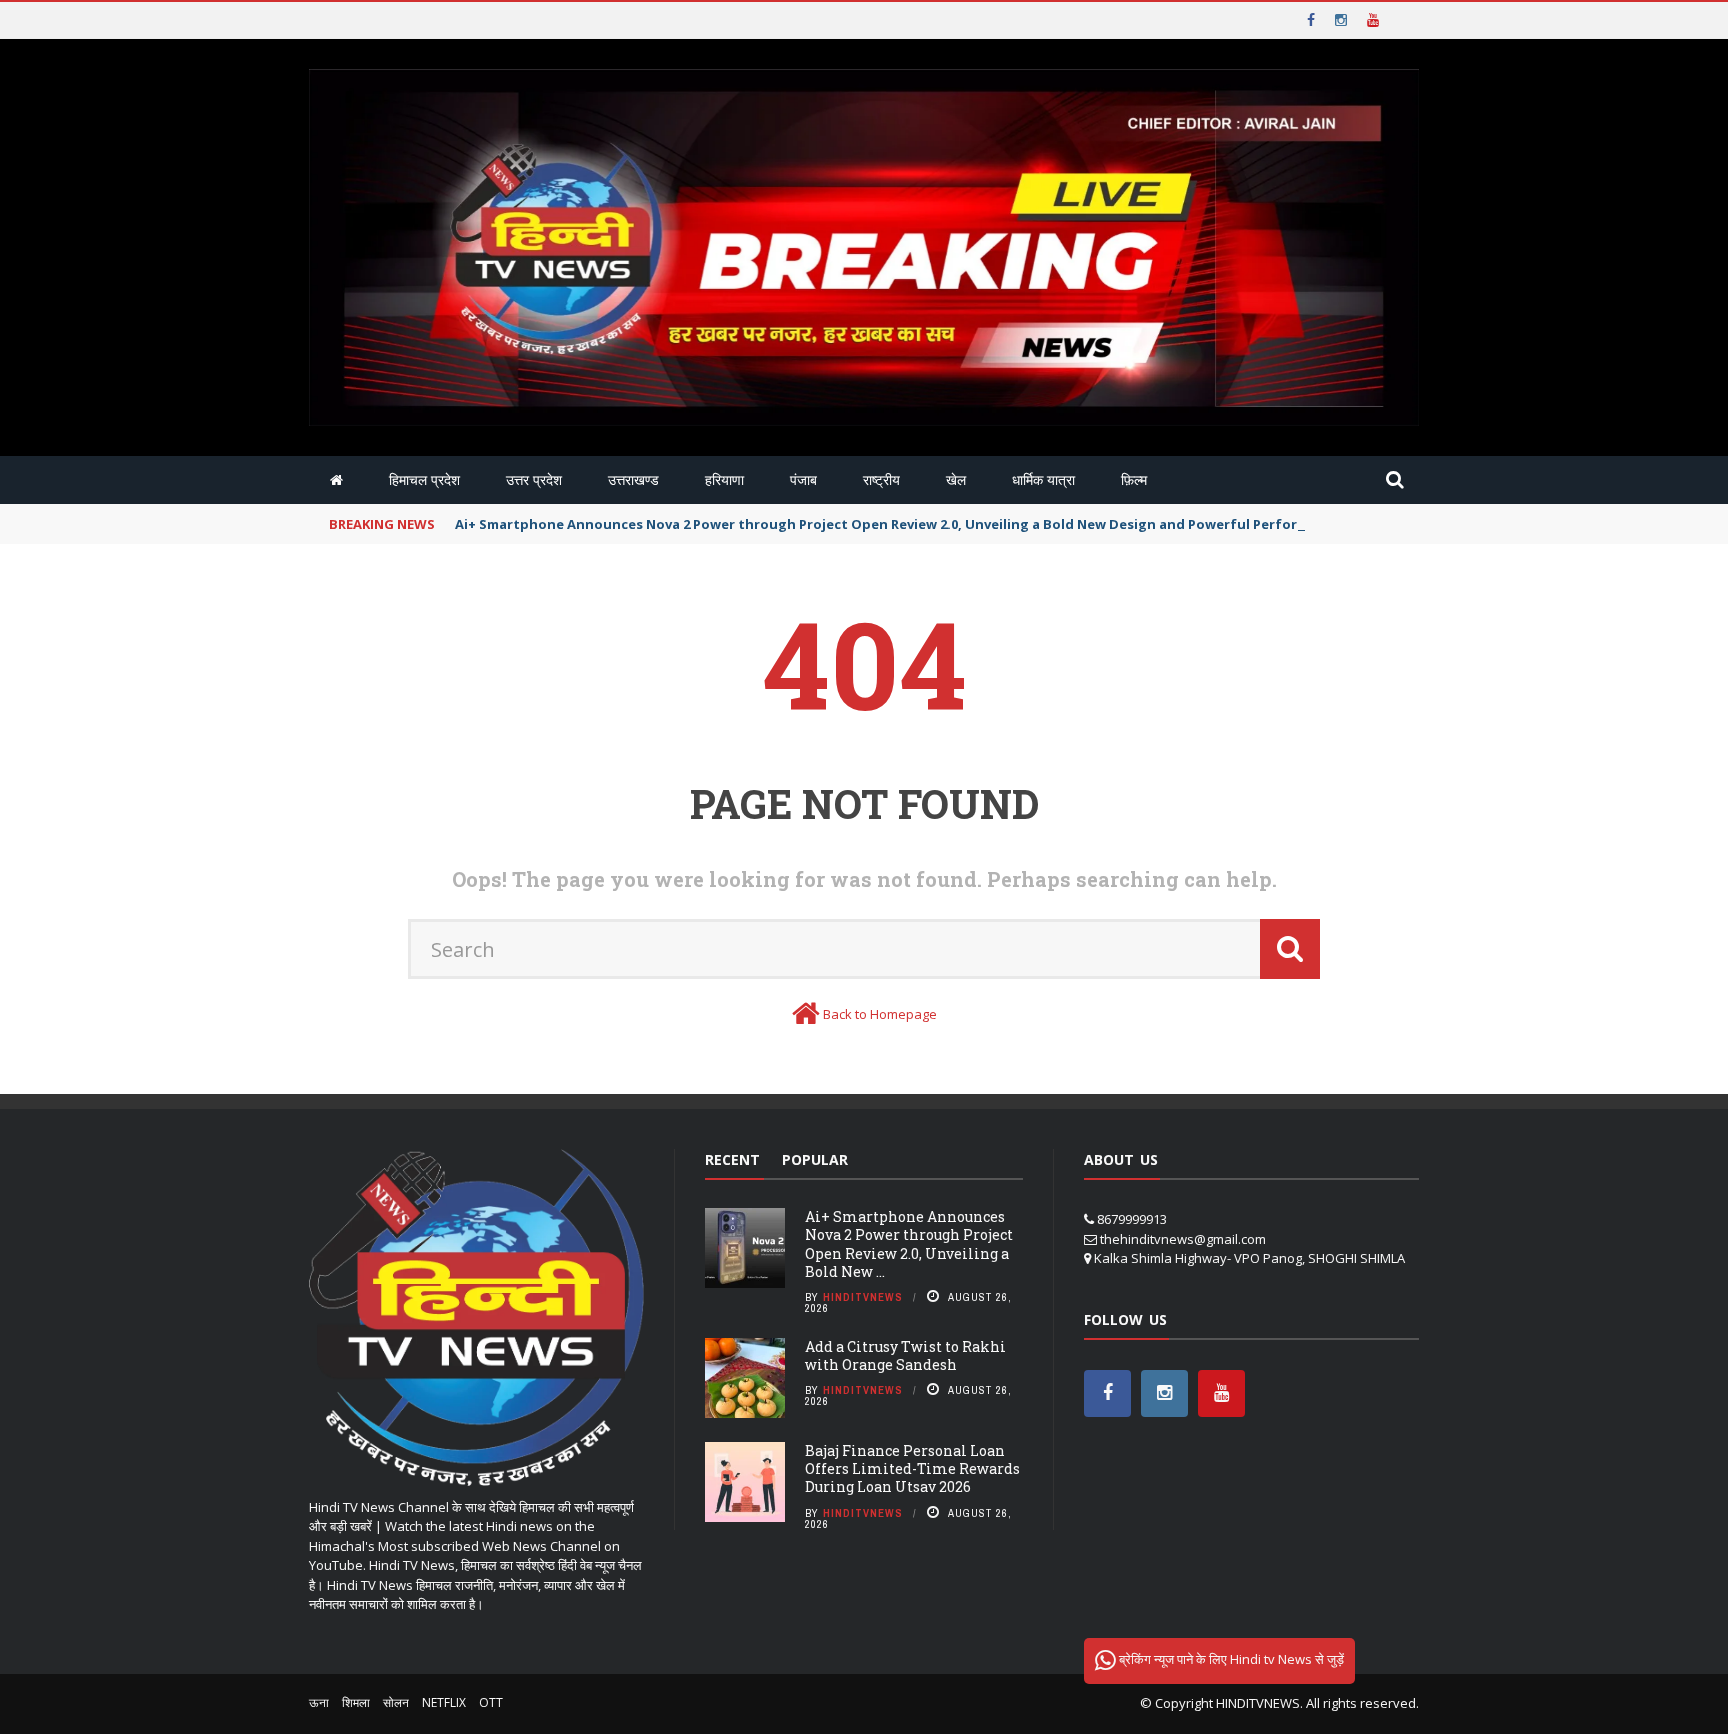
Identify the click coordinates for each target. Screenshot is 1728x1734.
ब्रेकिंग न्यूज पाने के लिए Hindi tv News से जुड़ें (1230, 1659)
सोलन (396, 1702)
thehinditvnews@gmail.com (1183, 1239)
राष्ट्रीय (881, 479)
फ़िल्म (1134, 479)
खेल (956, 479)
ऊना (319, 1702)
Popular (815, 1159)
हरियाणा (724, 479)
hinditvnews (863, 1297)
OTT (491, 1702)
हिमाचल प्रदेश (424, 479)
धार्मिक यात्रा (1043, 479)
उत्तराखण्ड (633, 479)
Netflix (444, 1702)
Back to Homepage (880, 1014)
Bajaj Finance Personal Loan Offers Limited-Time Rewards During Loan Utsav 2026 (912, 1468)
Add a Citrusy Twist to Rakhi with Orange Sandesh (905, 1355)
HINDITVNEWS (1258, 1703)
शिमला (356, 1702)
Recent (732, 1159)
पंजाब (803, 479)
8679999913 (1132, 1219)
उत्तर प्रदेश (534, 479)
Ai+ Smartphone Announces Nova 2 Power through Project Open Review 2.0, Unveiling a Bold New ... (909, 1244)
